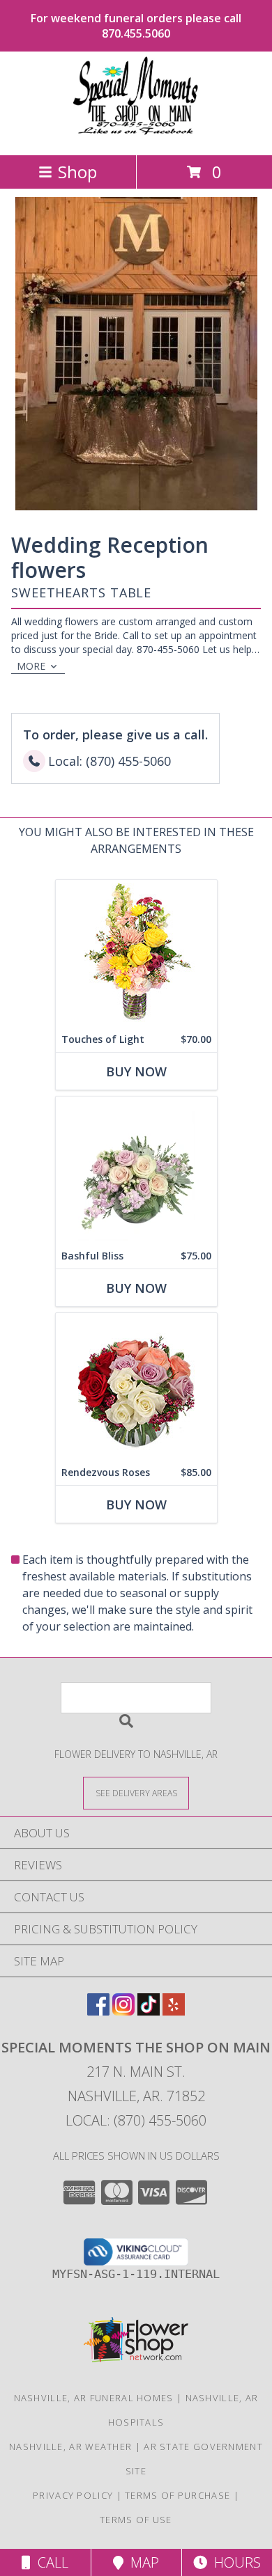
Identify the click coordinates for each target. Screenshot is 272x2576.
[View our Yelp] (174, 2011)
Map (141, 2562)
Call (50, 2562)
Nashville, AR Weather (70, 2447)
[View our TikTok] (149, 2011)
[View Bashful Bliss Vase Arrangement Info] (136, 1170)
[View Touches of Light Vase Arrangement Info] (136, 953)
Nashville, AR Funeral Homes (94, 2398)
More (31, 666)
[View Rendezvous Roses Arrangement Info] (136, 1387)
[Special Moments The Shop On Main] (136, 135)
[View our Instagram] (123, 2011)
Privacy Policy (73, 2495)
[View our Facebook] (98, 2011)
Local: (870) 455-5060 (136, 2120)
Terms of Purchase (177, 2495)
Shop (77, 172)
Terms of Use (136, 2520)
